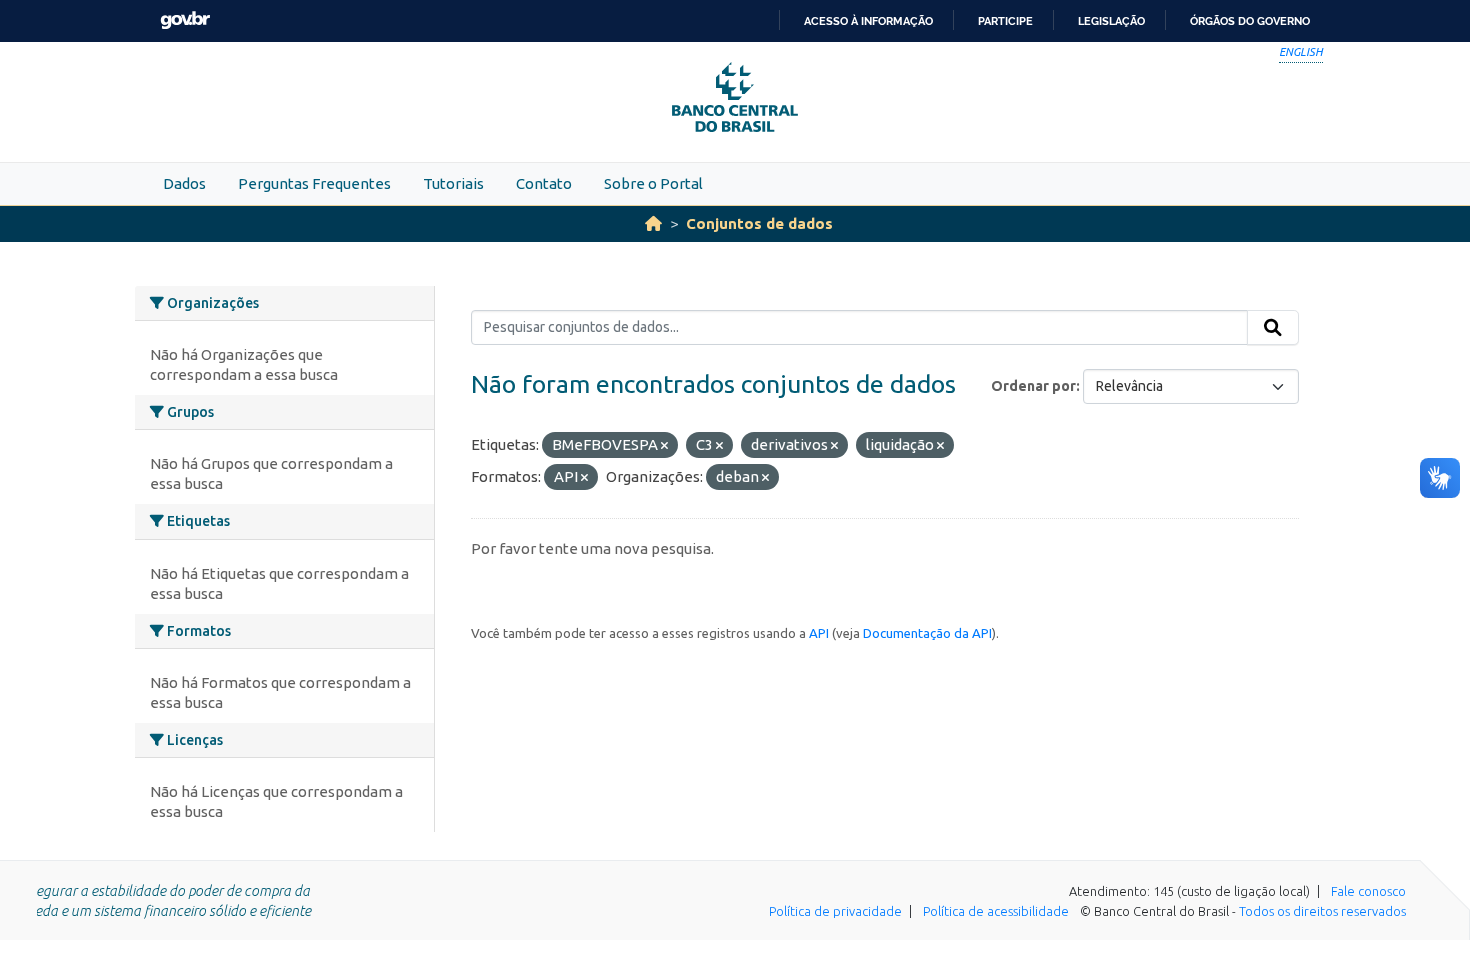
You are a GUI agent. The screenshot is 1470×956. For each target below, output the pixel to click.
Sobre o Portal (653, 183)
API (819, 633)
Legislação (1111, 21)
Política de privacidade (835, 911)
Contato (544, 183)
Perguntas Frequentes (314, 183)
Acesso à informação (868, 21)
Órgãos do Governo (1250, 21)
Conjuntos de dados (759, 223)
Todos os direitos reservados (1322, 911)
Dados (184, 183)
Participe (1005, 21)
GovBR (185, 20)
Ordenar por (1033, 386)
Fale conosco (1368, 891)
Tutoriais (453, 183)
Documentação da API (927, 633)
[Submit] (1273, 328)
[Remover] (664, 446)
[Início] (653, 223)
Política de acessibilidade (996, 911)
